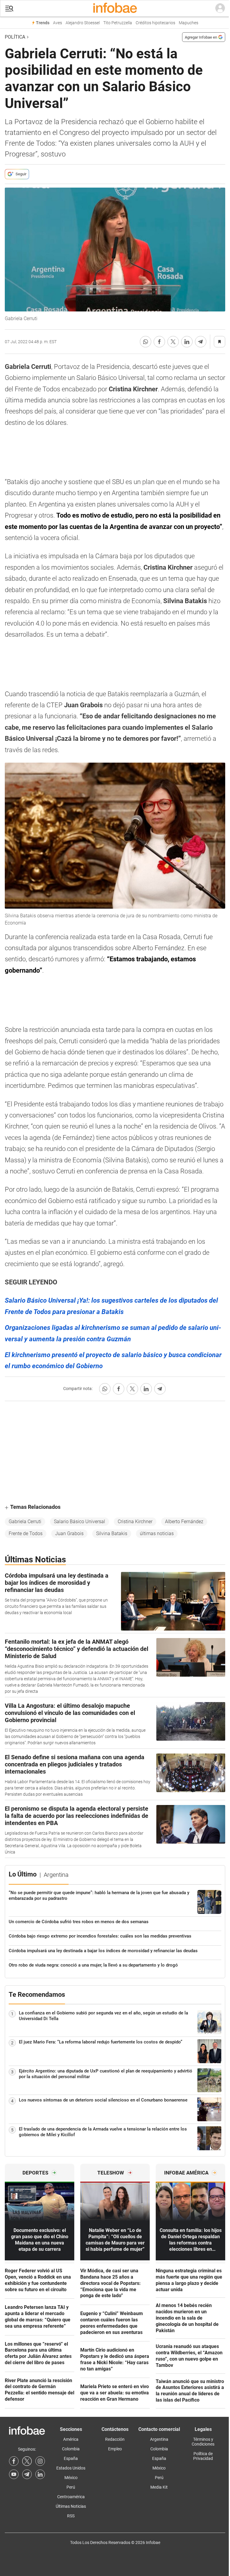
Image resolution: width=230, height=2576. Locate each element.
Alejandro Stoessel (83, 23)
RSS (71, 2516)
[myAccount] (220, 8)
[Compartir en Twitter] (173, 342)
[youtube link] (14, 2474)
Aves (57, 23)
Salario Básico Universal (80, 1522)
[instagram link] (40, 2461)
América (71, 2439)
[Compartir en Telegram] (201, 342)
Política (15, 37)
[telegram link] (27, 2474)
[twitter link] (27, 2461)
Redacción (115, 2439)
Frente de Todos (26, 1533)
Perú (71, 2487)
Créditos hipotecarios (155, 23)
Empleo (115, 2449)
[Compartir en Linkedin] (187, 342)
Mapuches (189, 23)
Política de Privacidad (203, 2456)
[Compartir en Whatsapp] (146, 342)
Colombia (71, 2449)
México (71, 2478)
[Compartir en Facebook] (159, 342)
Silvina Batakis (112, 1533)
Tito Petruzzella (118, 23)
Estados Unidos (71, 2468)
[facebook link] (14, 2461)
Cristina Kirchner (135, 1522)
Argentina (159, 2439)
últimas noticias (157, 1533)
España (71, 2458)
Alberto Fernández (184, 1522)
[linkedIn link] (40, 2474)
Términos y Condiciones (203, 2442)
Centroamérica (71, 2497)
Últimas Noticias (71, 2506)
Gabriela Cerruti (25, 1522)
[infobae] (115, 8)
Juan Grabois (69, 1533)
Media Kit (159, 2487)
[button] (9, 9)
